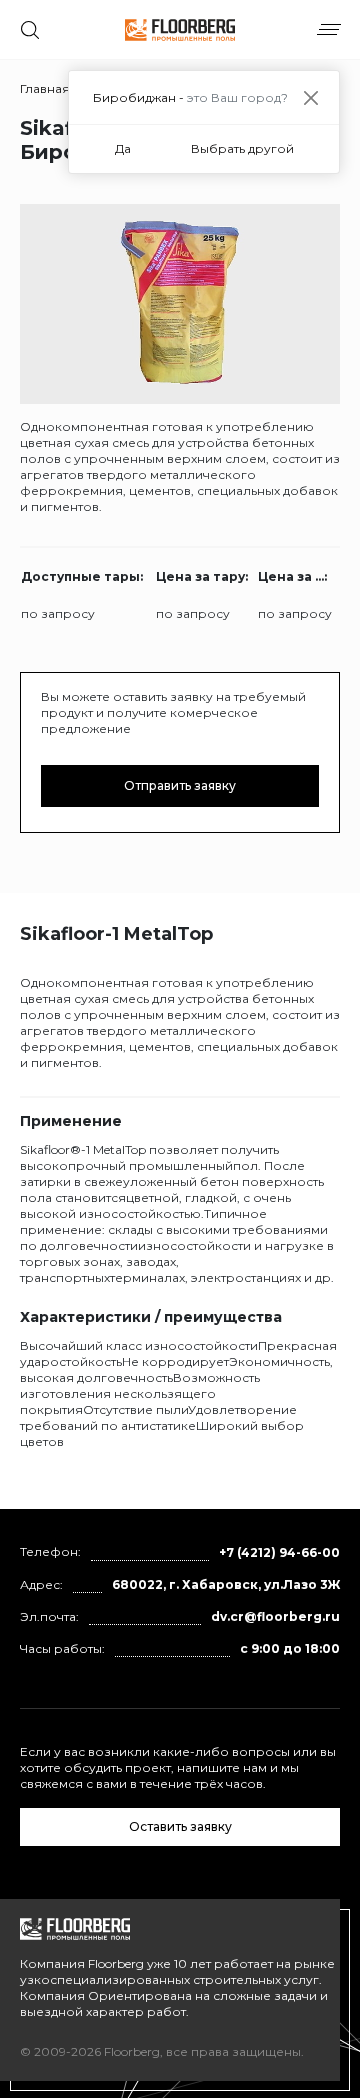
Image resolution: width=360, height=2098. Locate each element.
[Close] (310, 97)
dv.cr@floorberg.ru (275, 1616)
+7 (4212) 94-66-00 (279, 1552)
